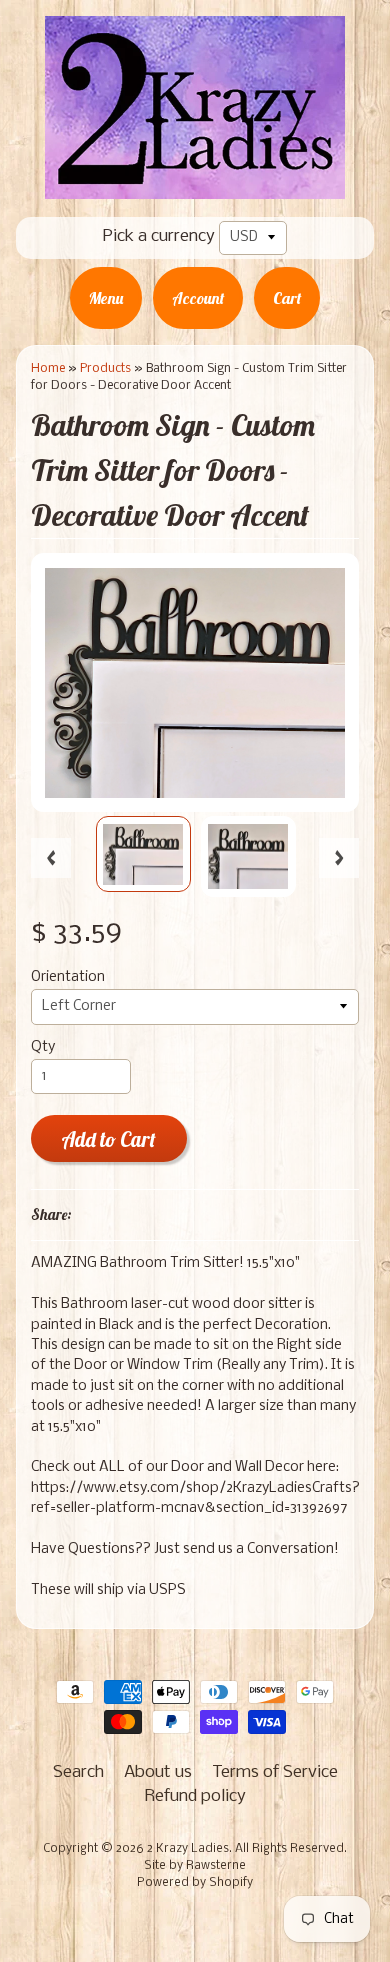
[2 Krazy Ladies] (195, 185)
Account (198, 298)
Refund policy (195, 1796)
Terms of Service (275, 1772)
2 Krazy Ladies (188, 1849)
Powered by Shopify (195, 1883)
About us (158, 1772)
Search (78, 1772)
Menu (106, 298)
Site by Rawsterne (195, 1866)
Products (105, 368)
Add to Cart (108, 1139)
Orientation (68, 977)
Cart (287, 298)
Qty (43, 1047)
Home (48, 368)
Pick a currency (159, 236)
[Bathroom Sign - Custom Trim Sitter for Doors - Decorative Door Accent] (143, 854)
